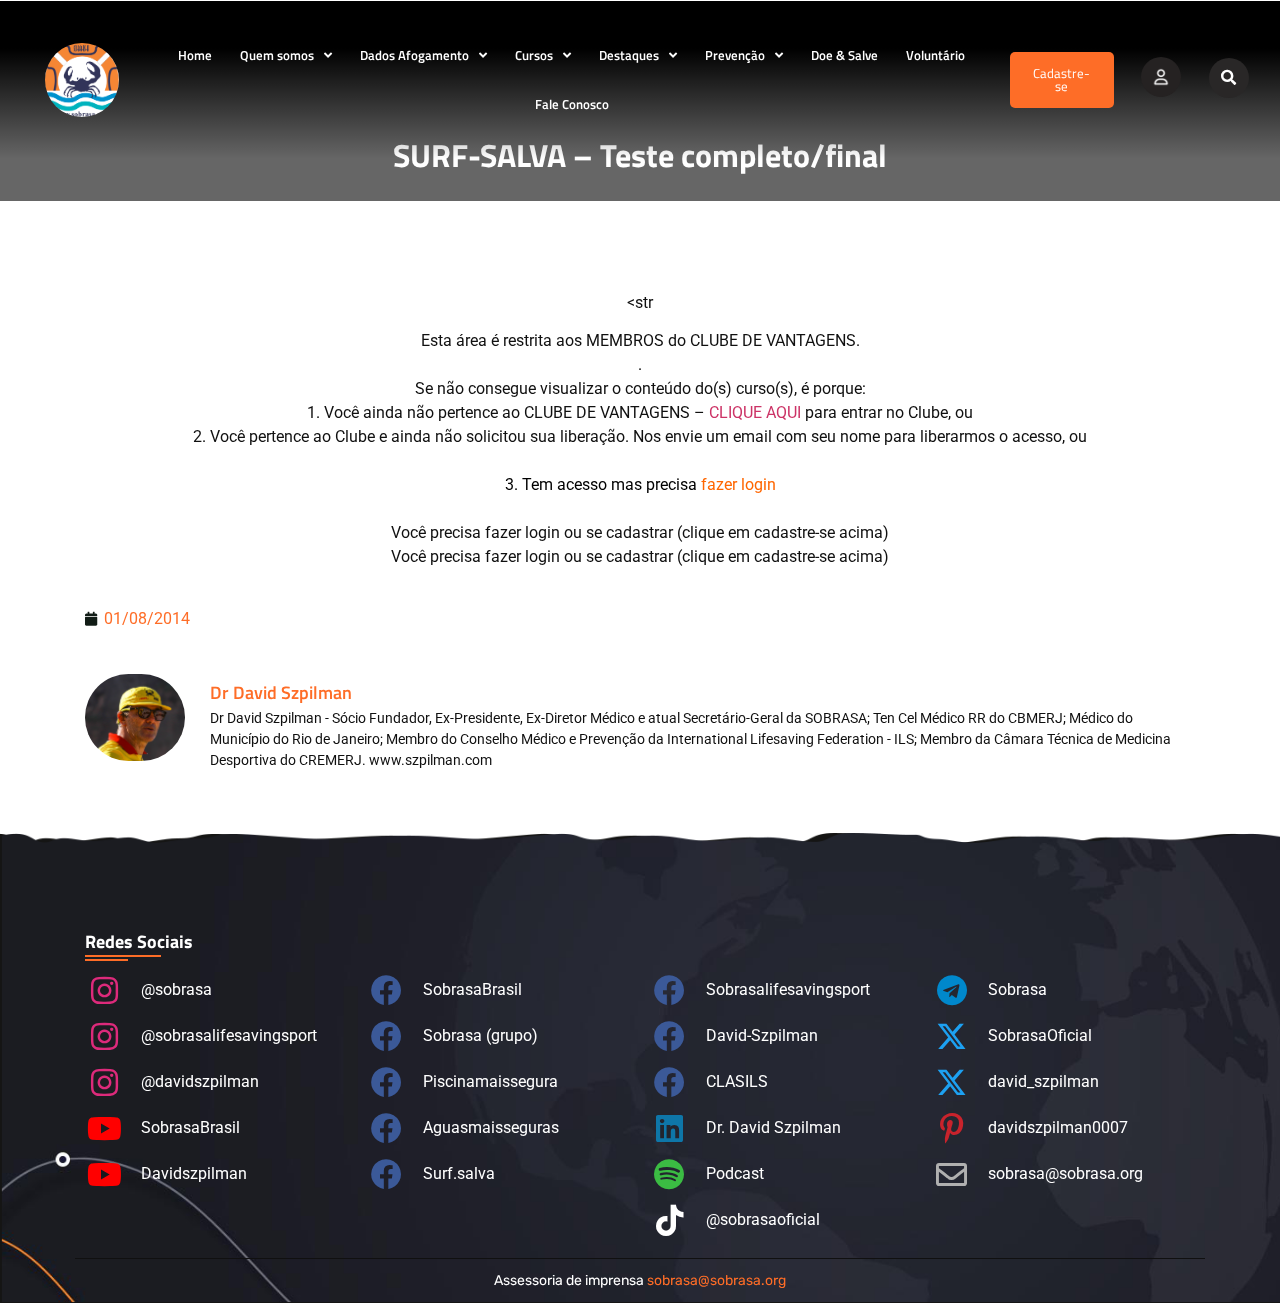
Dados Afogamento (414, 55)
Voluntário (935, 55)
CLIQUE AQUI (755, 412)
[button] (1229, 78)
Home (195, 55)
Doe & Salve (844, 55)
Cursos (534, 55)
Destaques (629, 55)
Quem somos (277, 55)
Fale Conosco (572, 104)
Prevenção (735, 55)
